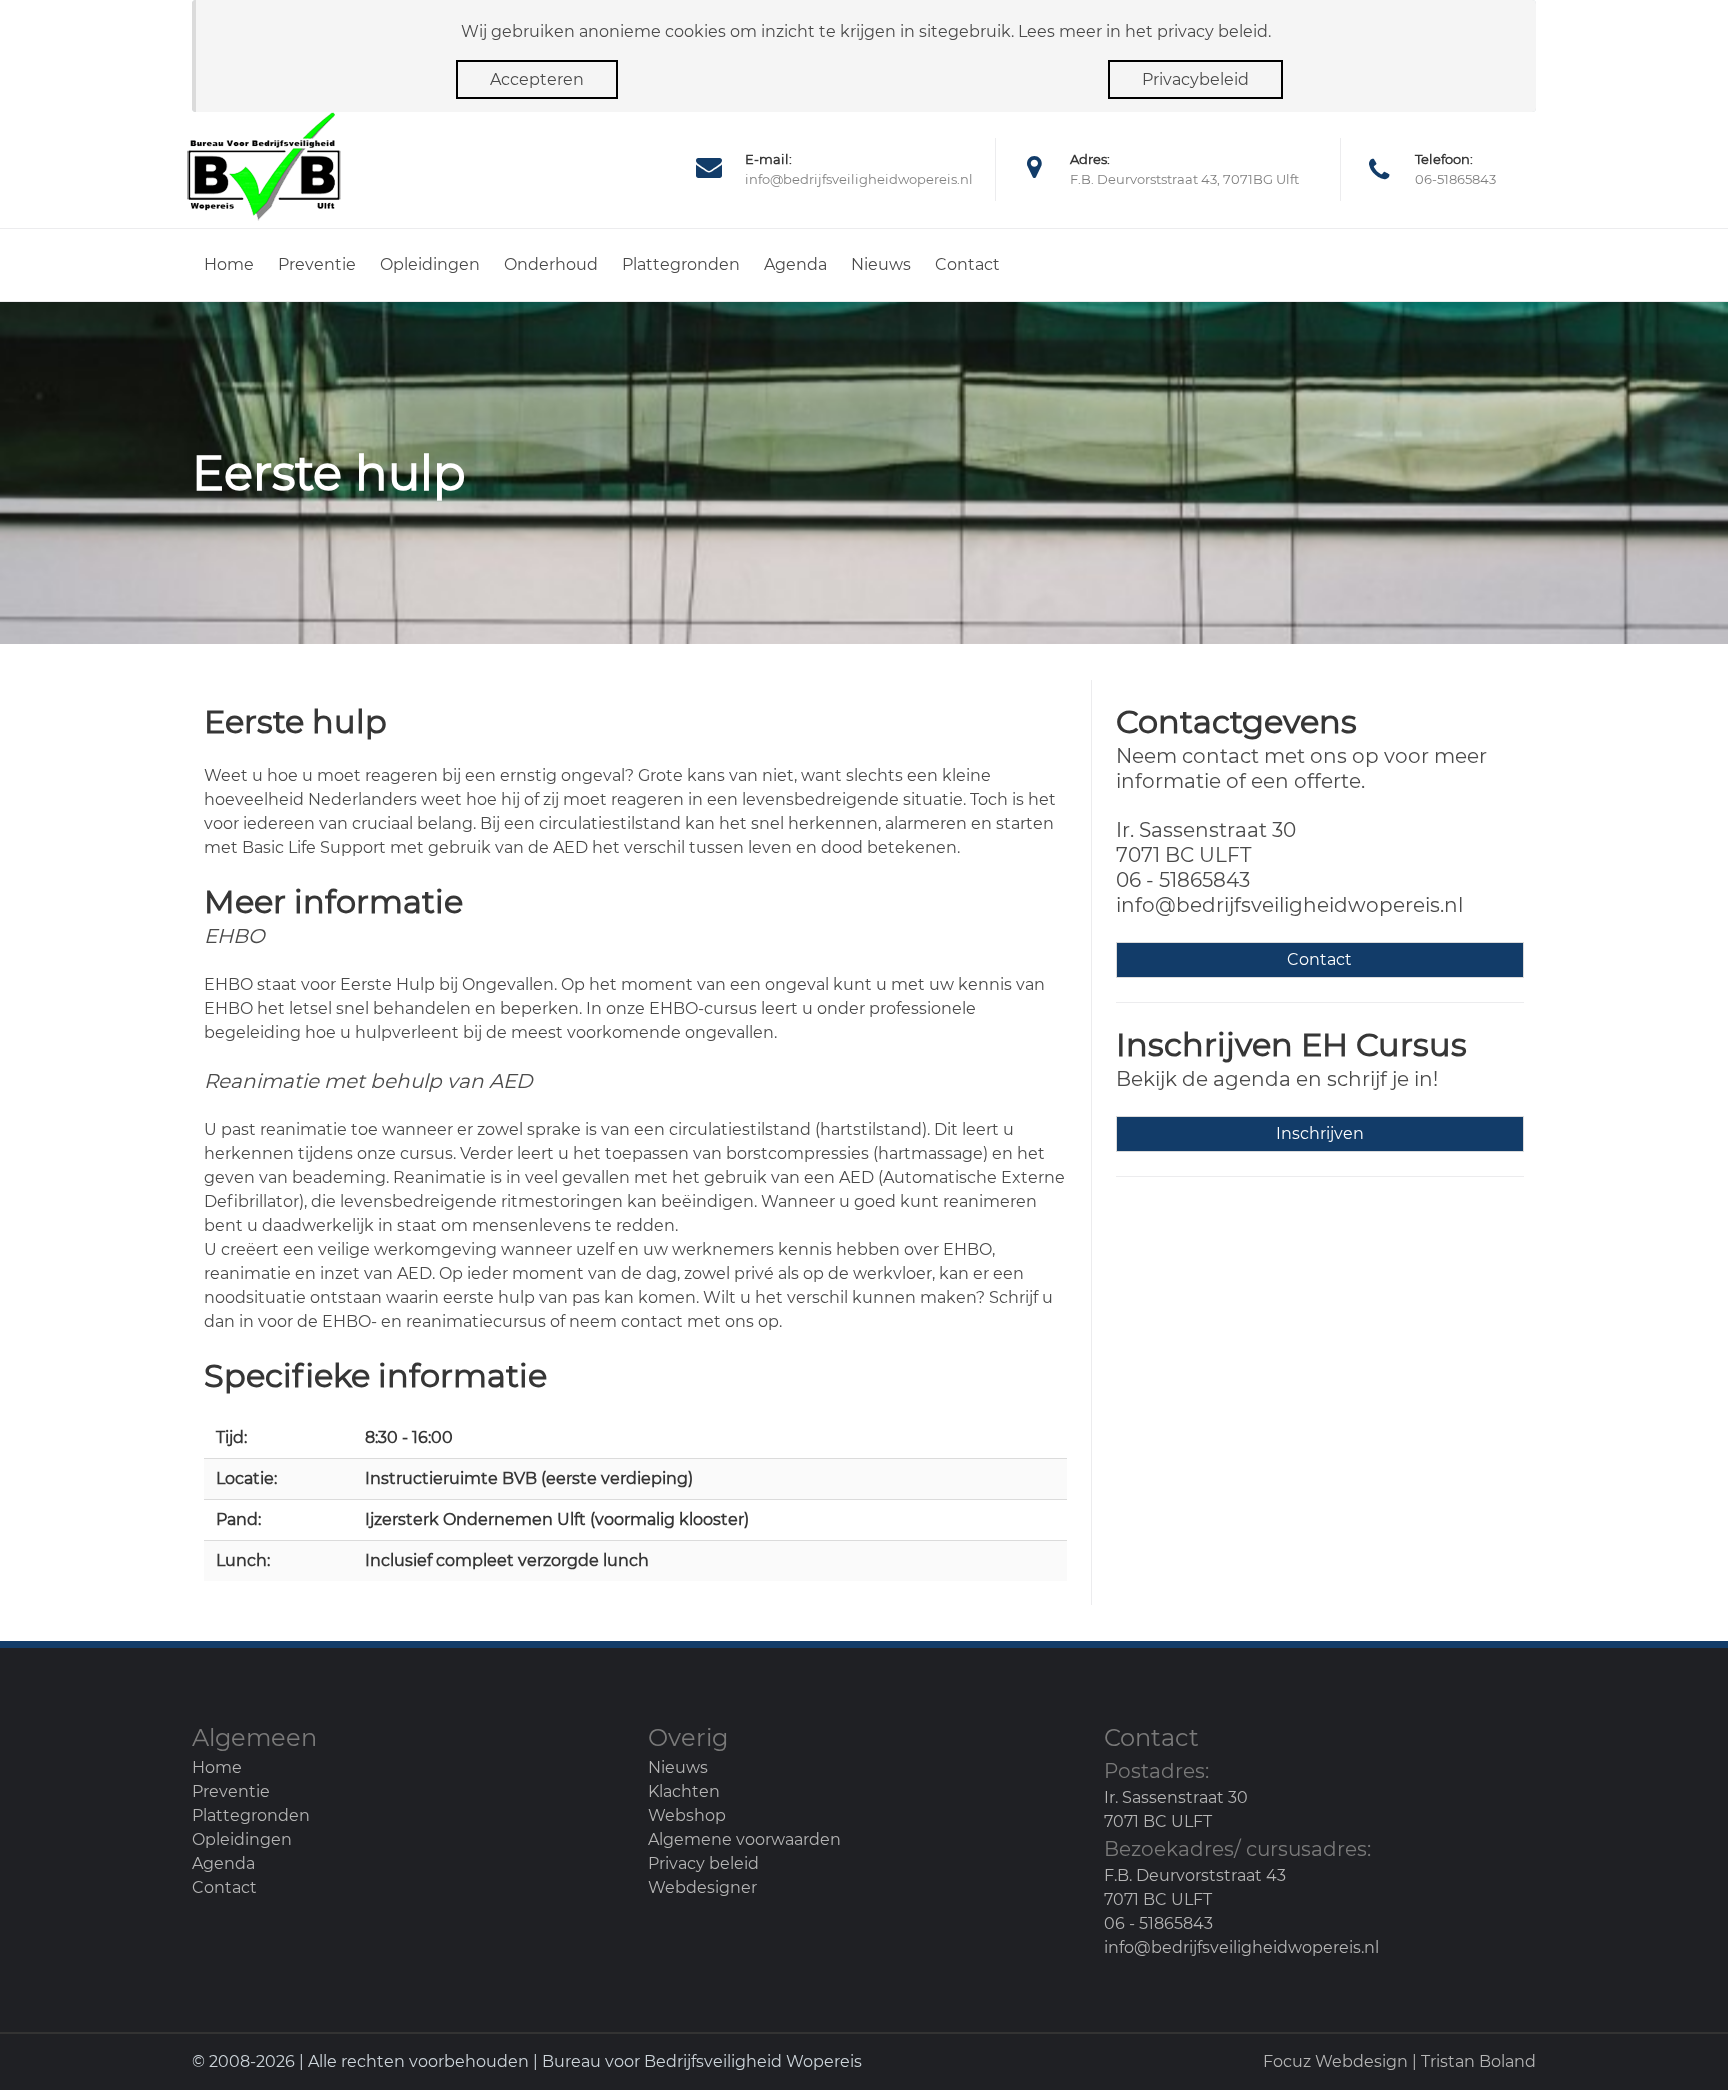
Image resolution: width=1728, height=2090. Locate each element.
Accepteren (537, 79)
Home (229, 264)
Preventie (317, 264)
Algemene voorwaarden (744, 1839)
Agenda (795, 264)
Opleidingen (430, 264)
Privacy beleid (703, 1863)
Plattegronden (681, 264)
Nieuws (881, 264)
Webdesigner (702, 1887)
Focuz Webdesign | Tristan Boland (1399, 2061)
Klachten (684, 1791)
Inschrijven (1320, 1133)
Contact (967, 264)
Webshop (687, 1815)
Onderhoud (551, 264)
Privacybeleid (1195, 79)
